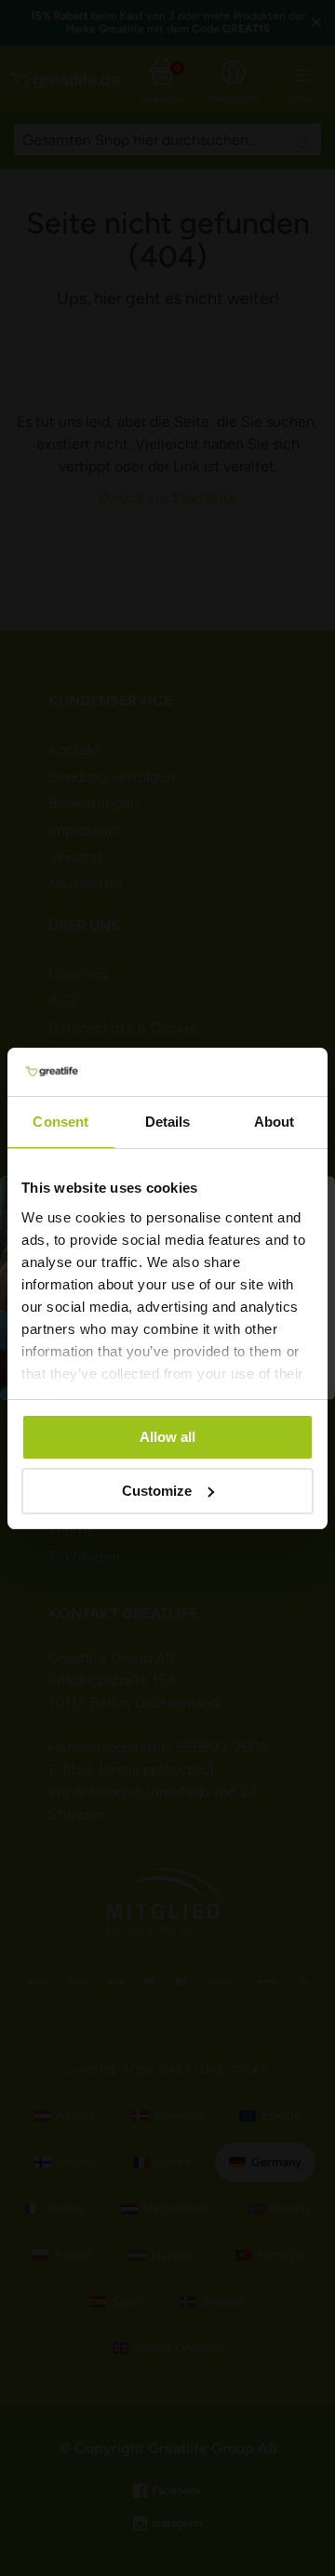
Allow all (167, 1437)
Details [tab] (168, 1122)
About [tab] (275, 1122)
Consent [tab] (60, 1122)
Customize (157, 1491)
